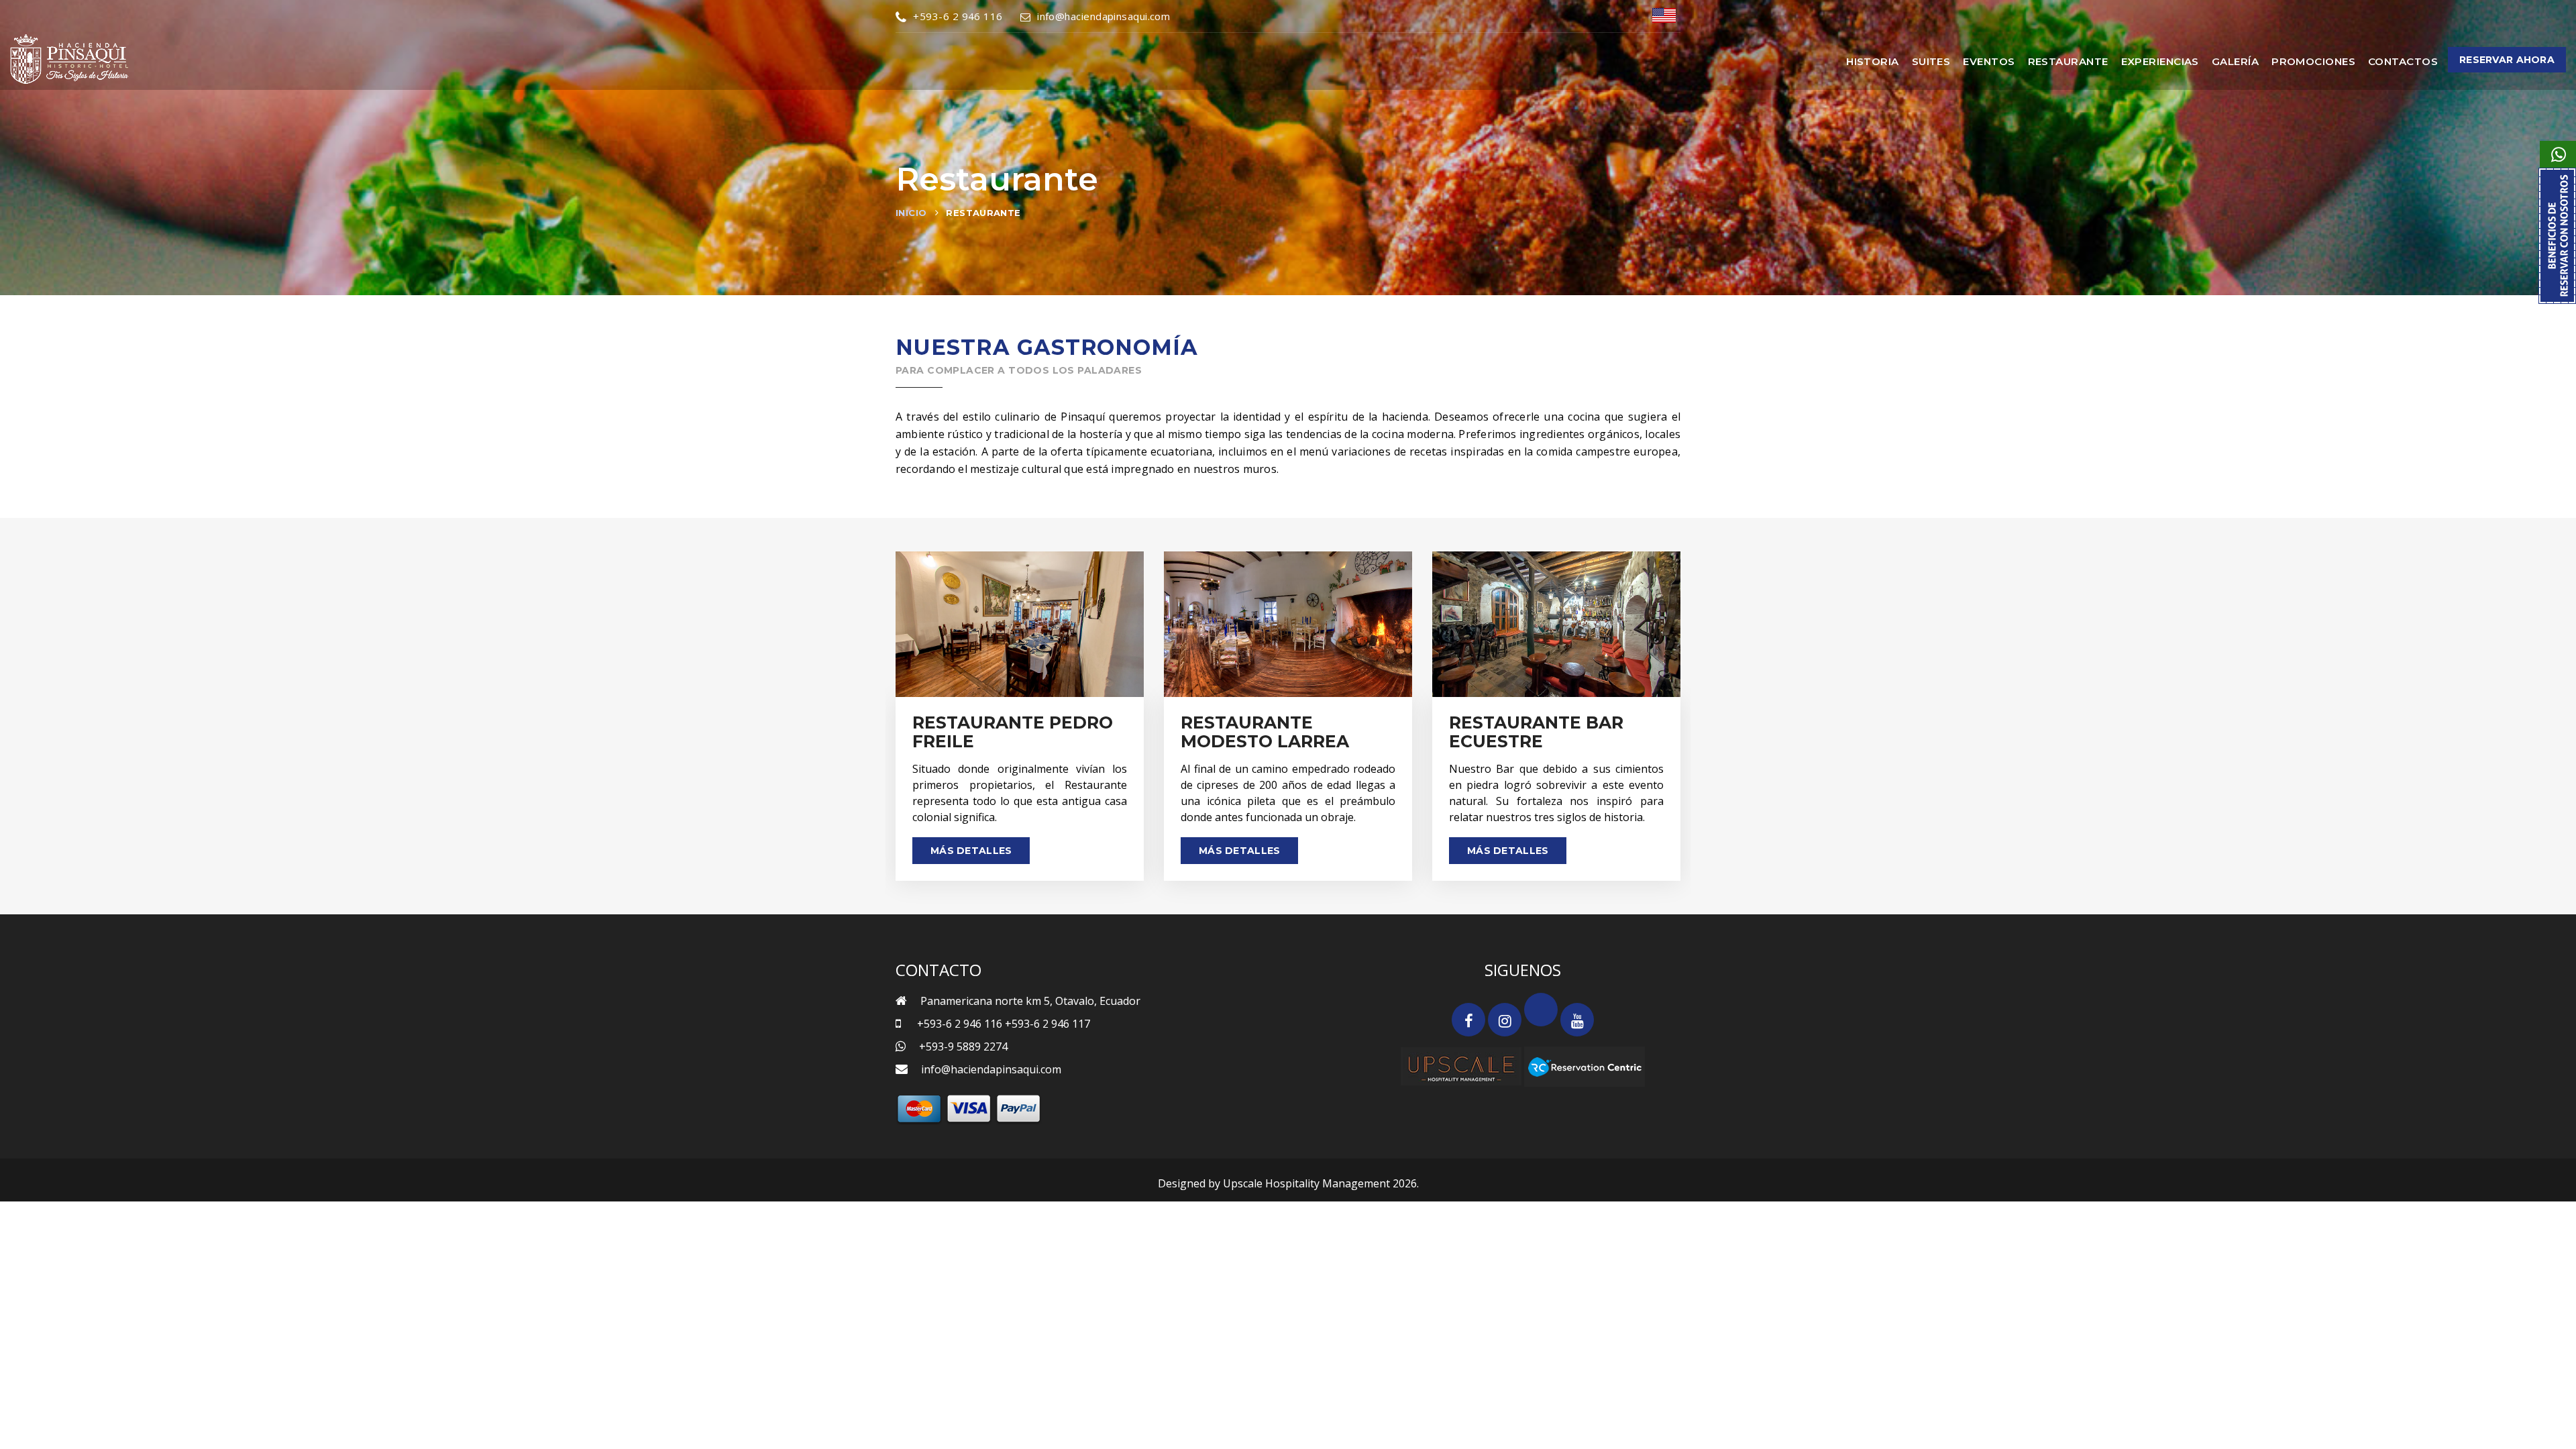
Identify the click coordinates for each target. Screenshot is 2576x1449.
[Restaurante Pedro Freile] (1020, 624)
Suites (1931, 61)
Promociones (2313, 61)
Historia (1873, 61)
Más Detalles (971, 851)
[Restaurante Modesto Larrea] (1288, 624)
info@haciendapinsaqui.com (1104, 16)
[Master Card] (919, 1108)
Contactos (2403, 61)
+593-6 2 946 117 (1048, 1024)
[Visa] (969, 1108)
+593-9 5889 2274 (963, 1046)
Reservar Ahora (2507, 60)
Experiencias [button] (2160, 61)
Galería (2235, 61)
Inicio (911, 213)
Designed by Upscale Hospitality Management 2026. (1288, 1183)
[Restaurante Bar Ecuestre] (1556, 624)
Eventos (1989, 61)
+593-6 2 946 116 (958, 16)
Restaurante (2068, 61)
